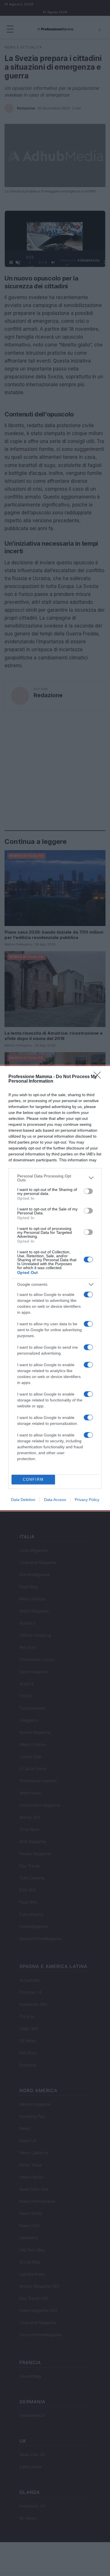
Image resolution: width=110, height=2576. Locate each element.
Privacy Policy (87, 1500)
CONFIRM (33, 1479)
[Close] (99, 1077)
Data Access (55, 1500)
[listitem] (55, 1178)
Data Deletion (23, 1500)
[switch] (88, 1191)
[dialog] (55, 1288)
